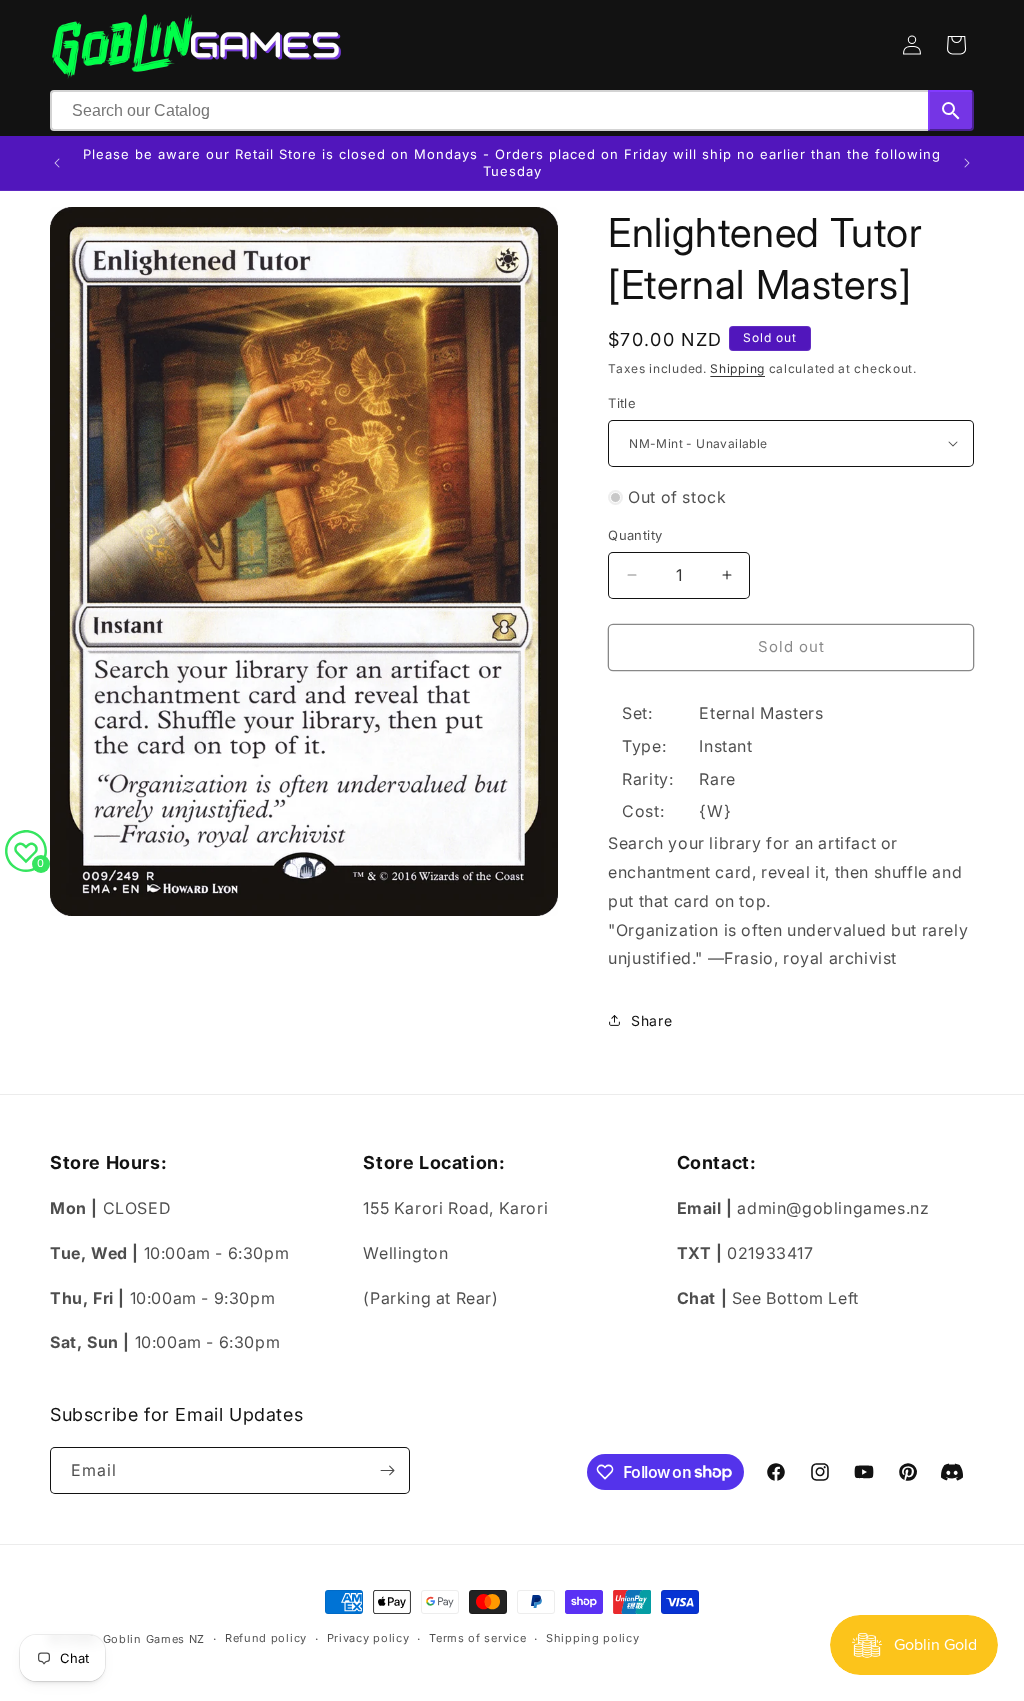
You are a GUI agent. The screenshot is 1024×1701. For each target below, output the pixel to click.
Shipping (737, 368)
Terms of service (477, 1638)
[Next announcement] (967, 163)
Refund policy (266, 1638)
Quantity (635, 535)
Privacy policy (368, 1638)
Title (622, 403)
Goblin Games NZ (154, 1639)
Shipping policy (593, 1638)
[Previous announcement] (57, 163)
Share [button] (651, 1020)
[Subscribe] (387, 1470)
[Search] (951, 110)
